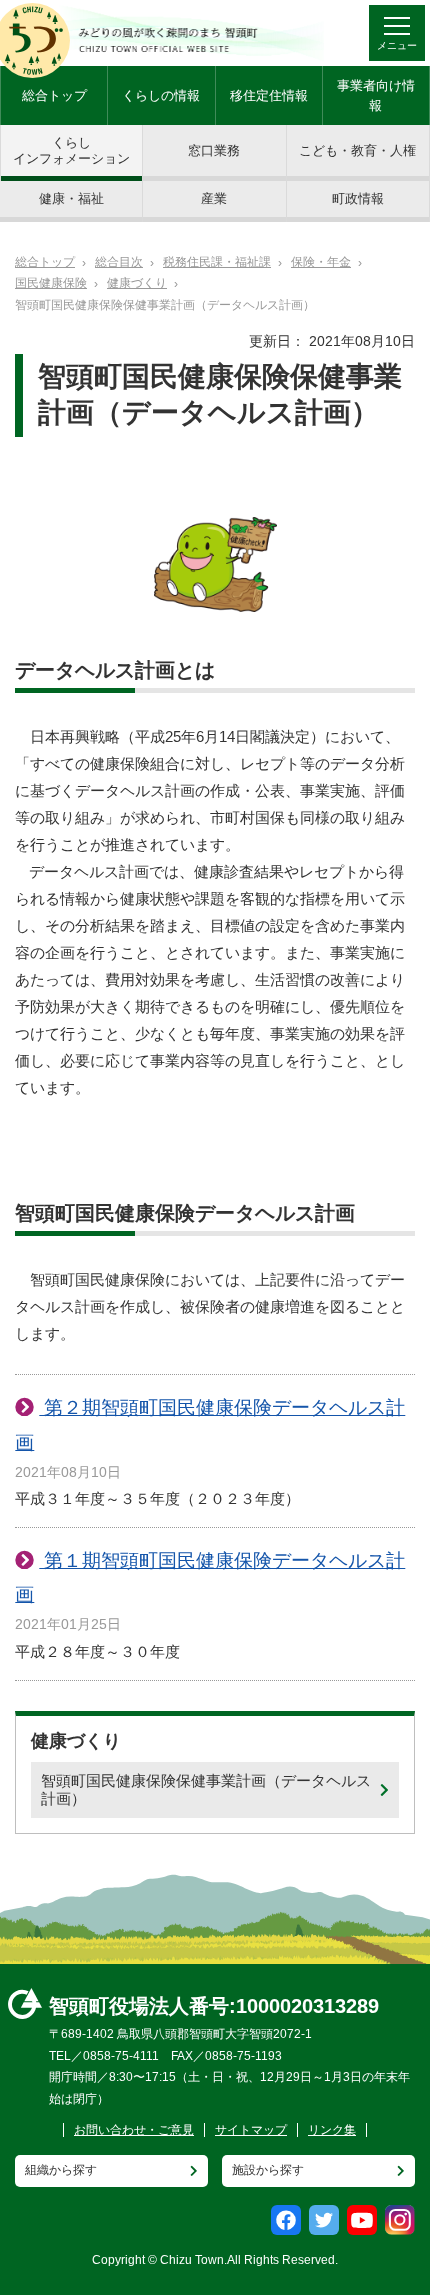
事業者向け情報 (376, 95)
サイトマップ (251, 2130)
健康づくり (137, 283)
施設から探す (268, 2170)
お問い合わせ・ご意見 (134, 2130)
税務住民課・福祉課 (217, 262)
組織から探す (61, 2170)
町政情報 (358, 198)
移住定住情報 (269, 95)
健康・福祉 (71, 198)
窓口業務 (214, 150)
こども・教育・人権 (357, 150)
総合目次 (119, 262)
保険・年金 (321, 262)
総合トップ (54, 95)
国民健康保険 (51, 283)
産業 (214, 198)
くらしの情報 (161, 95)
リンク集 (332, 2130)
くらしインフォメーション (71, 150)
